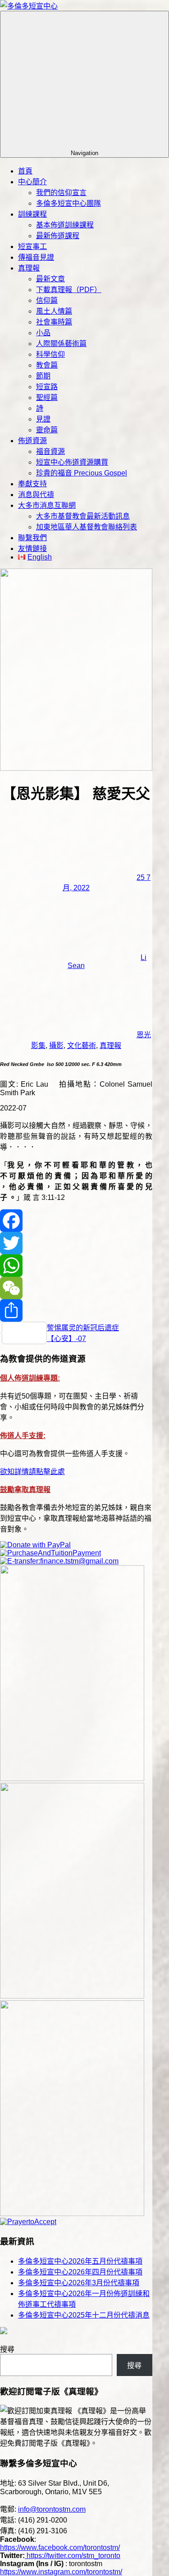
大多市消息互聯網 (47, 505)
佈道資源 (32, 441)
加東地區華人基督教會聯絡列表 (87, 527)
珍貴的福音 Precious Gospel (82, 473)
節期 (43, 376)
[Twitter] (76, 1243)
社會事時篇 (54, 322)
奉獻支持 (32, 484)
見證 (43, 419)
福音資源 (50, 451)
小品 (43, 333)
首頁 (25, 171)
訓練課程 (32, 214)
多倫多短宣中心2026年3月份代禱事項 (79, 2283)
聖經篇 (47, 398)
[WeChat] (76, 1288)
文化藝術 (82, 1046)
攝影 (56, 1046)
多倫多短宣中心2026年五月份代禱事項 (80, 2261)
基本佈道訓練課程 (65, 225)
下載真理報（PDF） (69, 290)
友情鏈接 (32, 549)
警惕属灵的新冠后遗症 (83, 1328)
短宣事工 (32, 246)
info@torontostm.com (52, 2509)
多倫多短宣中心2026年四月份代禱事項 (80, 2272)
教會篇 (47, 365)
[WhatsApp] (76, 1266)
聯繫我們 (32, 538)
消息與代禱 (36, 495)
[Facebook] (76, 1221)
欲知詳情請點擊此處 (32, 1472)
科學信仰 (50, 354)
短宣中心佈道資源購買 (72, 462)
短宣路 (47, 387)
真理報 (29, 268)
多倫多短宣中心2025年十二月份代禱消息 (84, 2315)
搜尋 (7, 2349)
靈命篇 (47, 430)
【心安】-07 (66, 1339)
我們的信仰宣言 (61, 193)
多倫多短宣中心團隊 (69, 203)
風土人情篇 (54, 311)
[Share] (76, 1310)
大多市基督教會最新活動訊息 (83, 516)
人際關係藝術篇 (61, 344)
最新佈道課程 (58, 236)
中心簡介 (32, 182)
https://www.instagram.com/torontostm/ (61, 2572)
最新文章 (50, 279)
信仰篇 (47, 300)
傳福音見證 (36, 257)
